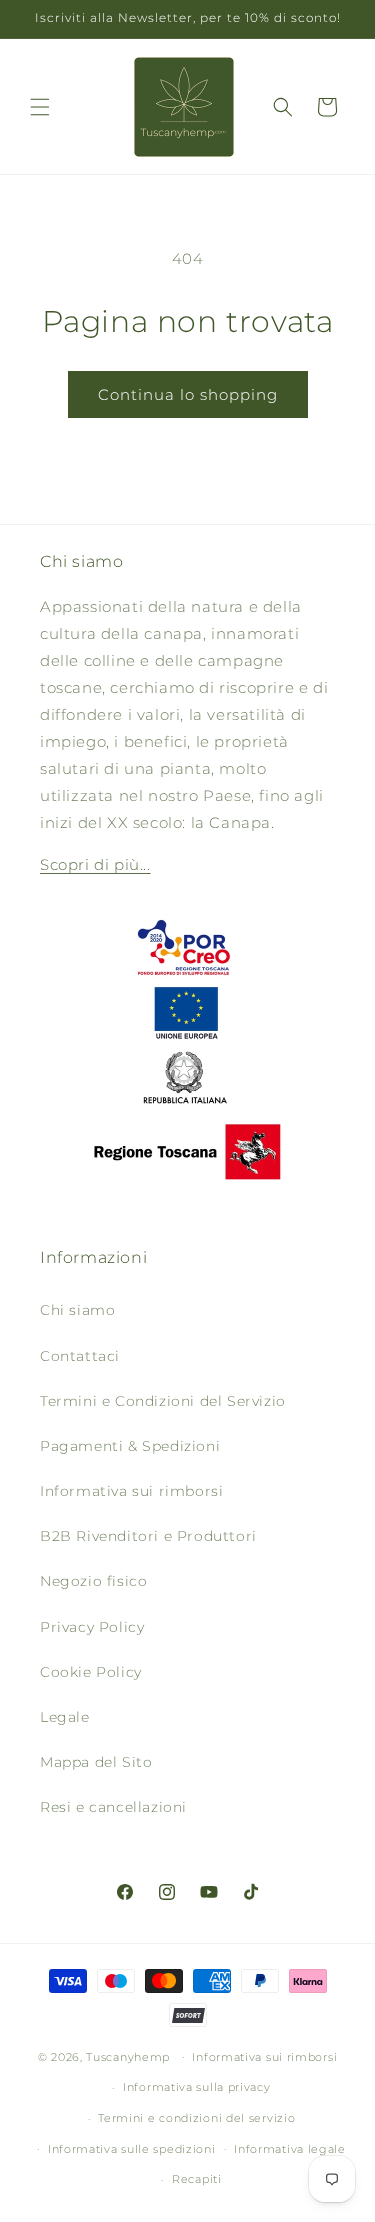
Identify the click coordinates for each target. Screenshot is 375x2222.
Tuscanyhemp (128, 2056)
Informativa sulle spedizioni (132, 2149)
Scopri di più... (95, 864)
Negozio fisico (93, 1581)
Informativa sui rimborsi (131, 1491)
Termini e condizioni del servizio (196, 2118)
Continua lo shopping (188, 394)
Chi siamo (77, 1310)
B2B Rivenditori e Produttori (148, 1536)
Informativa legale (290, 2149)
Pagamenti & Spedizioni (130, 1446)
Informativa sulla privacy (197, 2087)
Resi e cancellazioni (113, 1807)
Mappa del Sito (96, 1762)
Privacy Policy (92, 1627)
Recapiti (197, 2179)
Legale (65, 1717)
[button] (40, 107)
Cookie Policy (91, 1672)
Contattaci (80, 1356)
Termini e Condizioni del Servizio (163, 1401)
